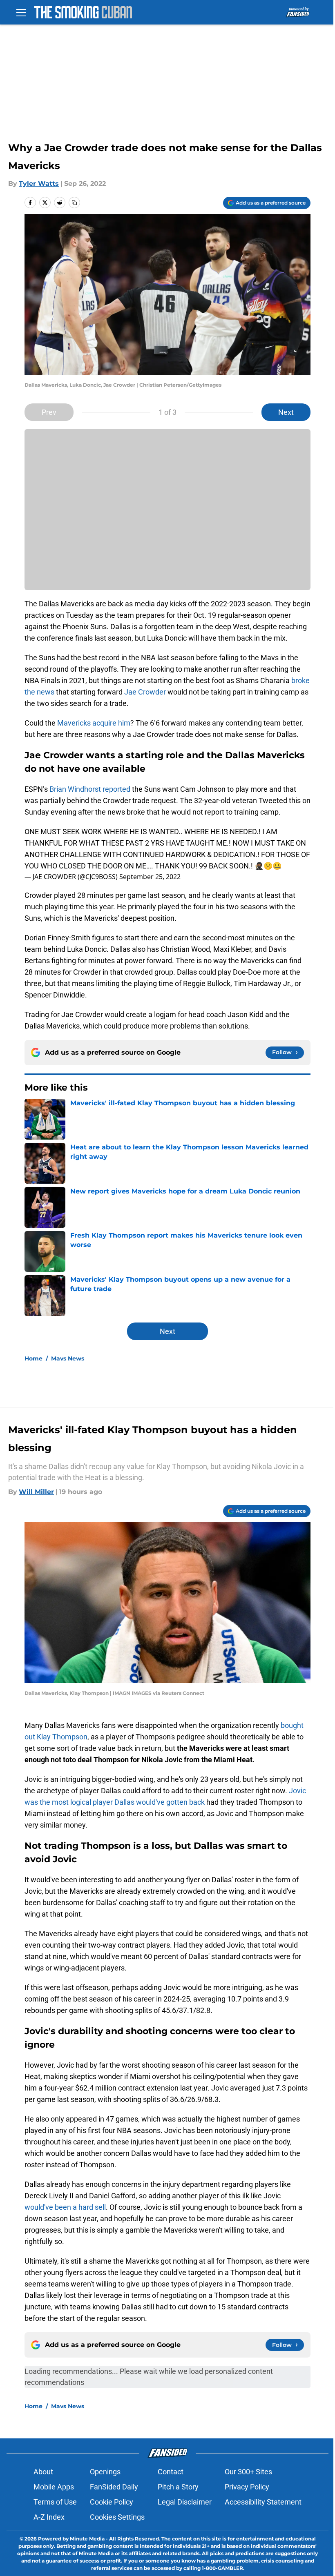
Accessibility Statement (263, 2502)
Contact (171, 2472)
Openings (105, 2472)
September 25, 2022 (150, 877)
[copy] (74, 203)
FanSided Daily (114, 2487)
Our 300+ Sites (248, 2472)
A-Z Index (49, 2517)
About (43, 2472)
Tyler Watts (39, 184)
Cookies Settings (117, 2517)
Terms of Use (55, 2502)
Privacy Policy (247, 2487)
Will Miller (36, 1492)
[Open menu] (21, 12)
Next (286, 412)
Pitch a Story (178, 2487)
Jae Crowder (145, 692)
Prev (49, 412)
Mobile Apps (54, 2487)
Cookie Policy (112, 2502)
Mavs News (68, 1358)
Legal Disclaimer (185, 2502)
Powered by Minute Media (71, 2539)
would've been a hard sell (65, 2207)
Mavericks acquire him (94, 723)
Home (33, 1358)
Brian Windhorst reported (90, 789)
